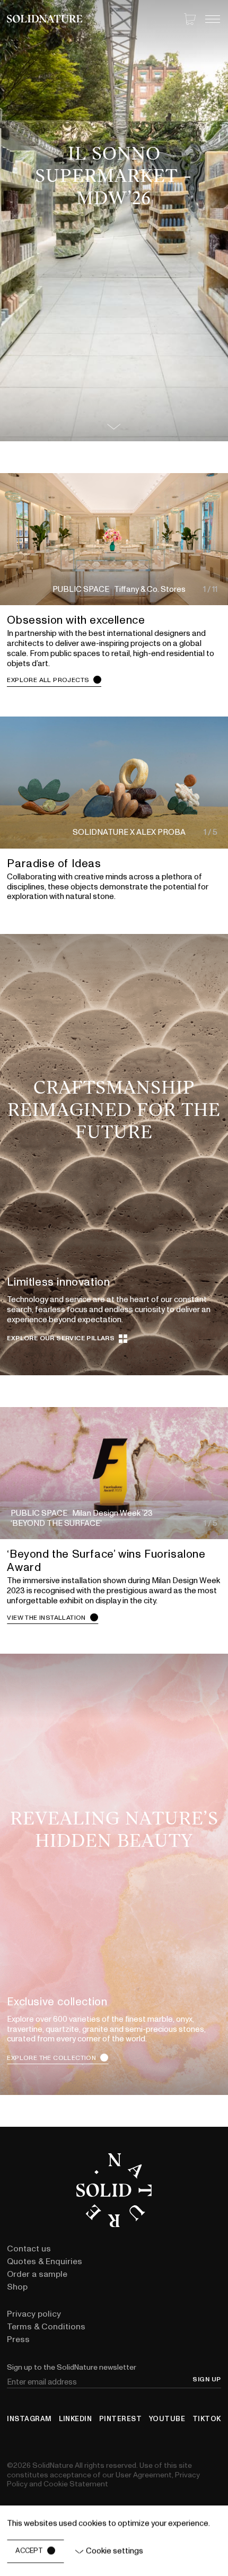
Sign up (207, 2380)
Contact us (29, 2249)
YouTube (167, 2419)
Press (18, 2339)
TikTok (207, 2419)
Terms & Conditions (46, 2327)
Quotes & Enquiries (45, 2261)
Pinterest (121, 2419)
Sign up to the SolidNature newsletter (72, 2367)
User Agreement (144, 2475)
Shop (17, 2287)
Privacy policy (34, 2314)
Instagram (29, 2419)
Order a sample (37, 2274)
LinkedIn (75, 2419)
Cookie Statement (76, 2484)
